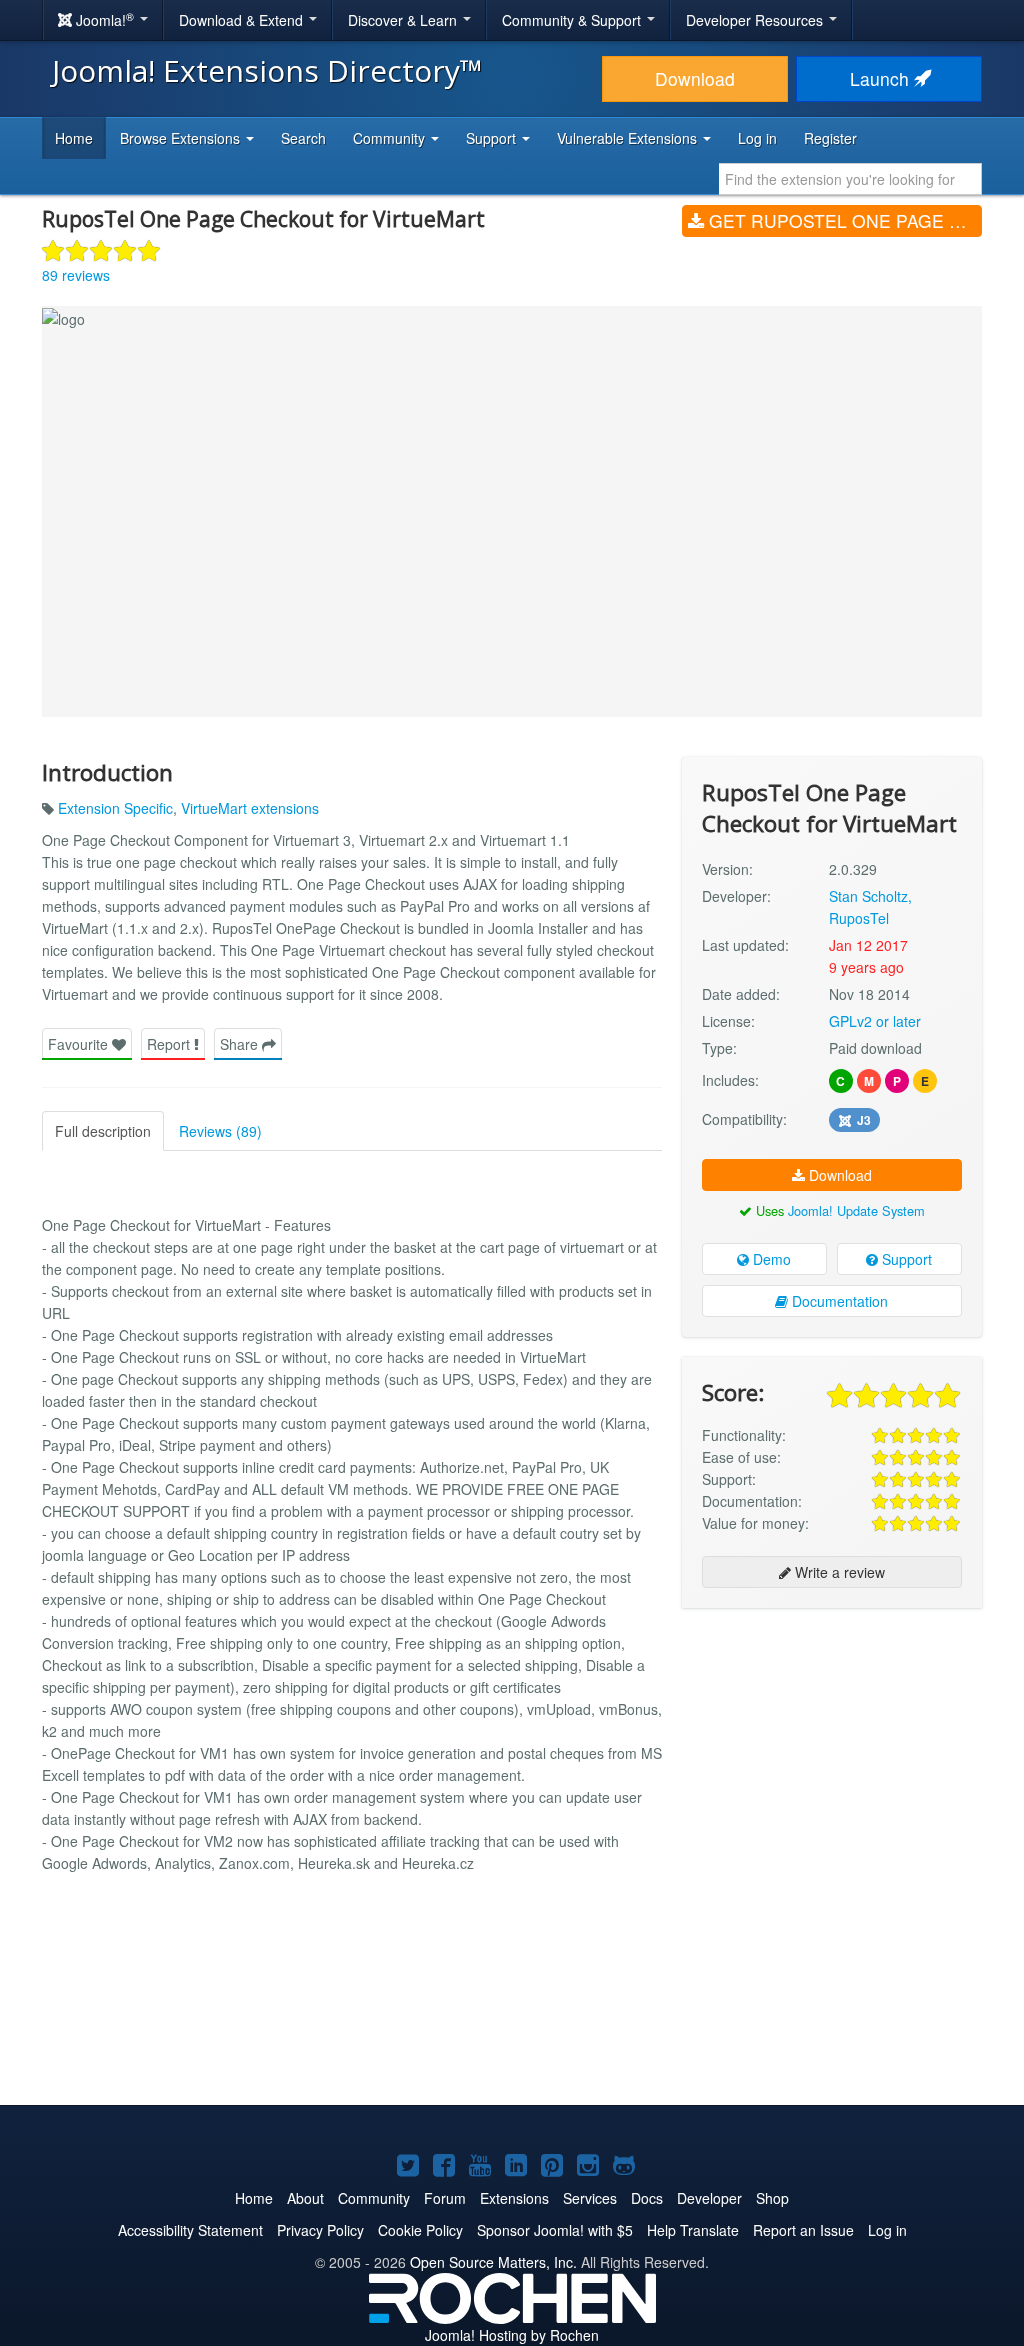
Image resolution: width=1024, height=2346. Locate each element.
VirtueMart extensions (250, 808)
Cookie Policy (420, 2230)
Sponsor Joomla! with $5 (555, 2230)
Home (74, 138)
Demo (770, 1259)
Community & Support (573, 20)
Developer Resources (756, 20)
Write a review (838, 1572)
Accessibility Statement (190, 2230)
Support (905, 1259)
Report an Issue (803, 2230)
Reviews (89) (220, 1131)
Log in (757, 138)
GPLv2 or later (875, 1021)
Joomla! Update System (856, 1210)
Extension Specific (115, 808)
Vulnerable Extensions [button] (629, 138)
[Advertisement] (832, 1753)
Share (241, 1044)
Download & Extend (243, 20)
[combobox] (850, 179)
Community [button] (391, 138)
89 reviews (76, 275)
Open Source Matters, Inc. (493, 2262)
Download (695, 78)
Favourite (80, 1044)
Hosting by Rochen (512, 2335)
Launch (882, 78)
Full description (103, 1131)
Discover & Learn (404, 20)
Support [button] (493, 138)
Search (303, 138)
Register (830, 138)
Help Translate (693, 2230)
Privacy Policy (320, 2230)
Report (170, 1044)
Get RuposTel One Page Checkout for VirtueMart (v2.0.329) (843, 220)
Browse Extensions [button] (182, 138)
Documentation (838, 1301)
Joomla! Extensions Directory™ (267, 70)
